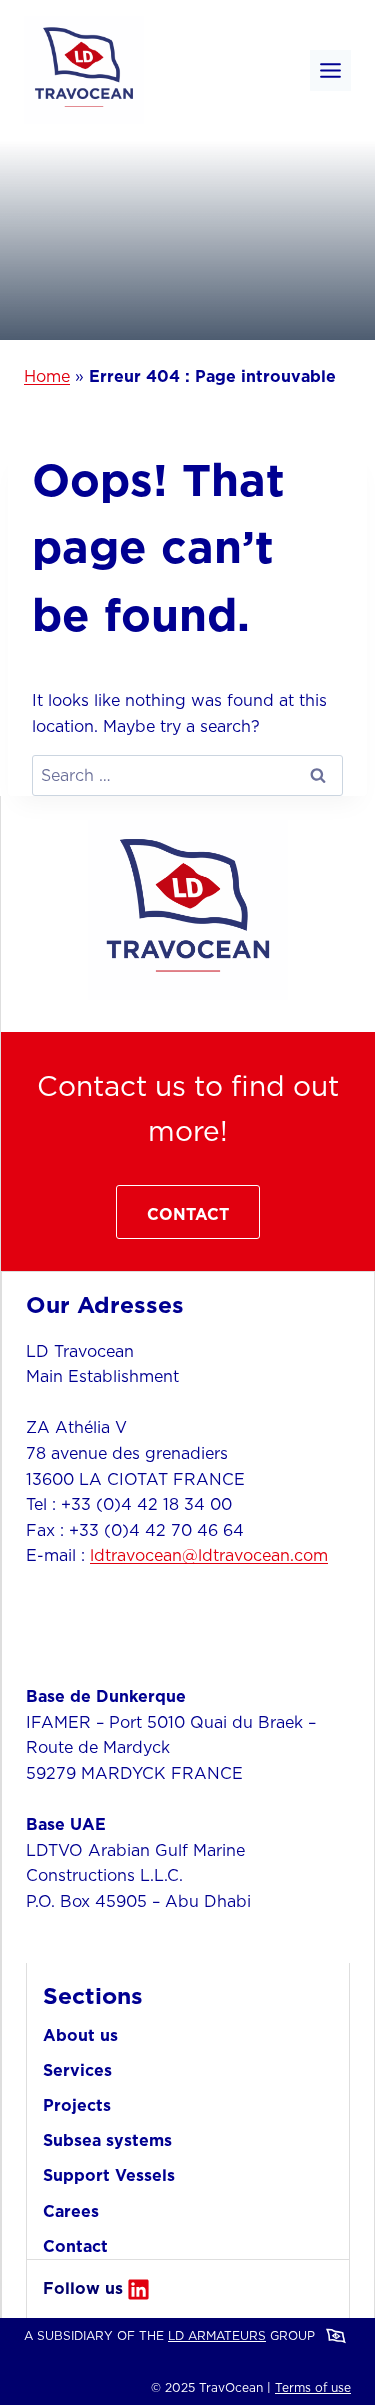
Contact (75, 2246)
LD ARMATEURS (217, 2335)
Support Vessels (109, 2175)
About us (80, 2035)
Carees (71, 2211)
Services (77, 2070)
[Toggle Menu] (330, 70)
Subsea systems (107, 2140)
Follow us (83, 2288)
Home (47, 376)
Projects (77, 2105)
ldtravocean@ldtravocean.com (209, 1555)
